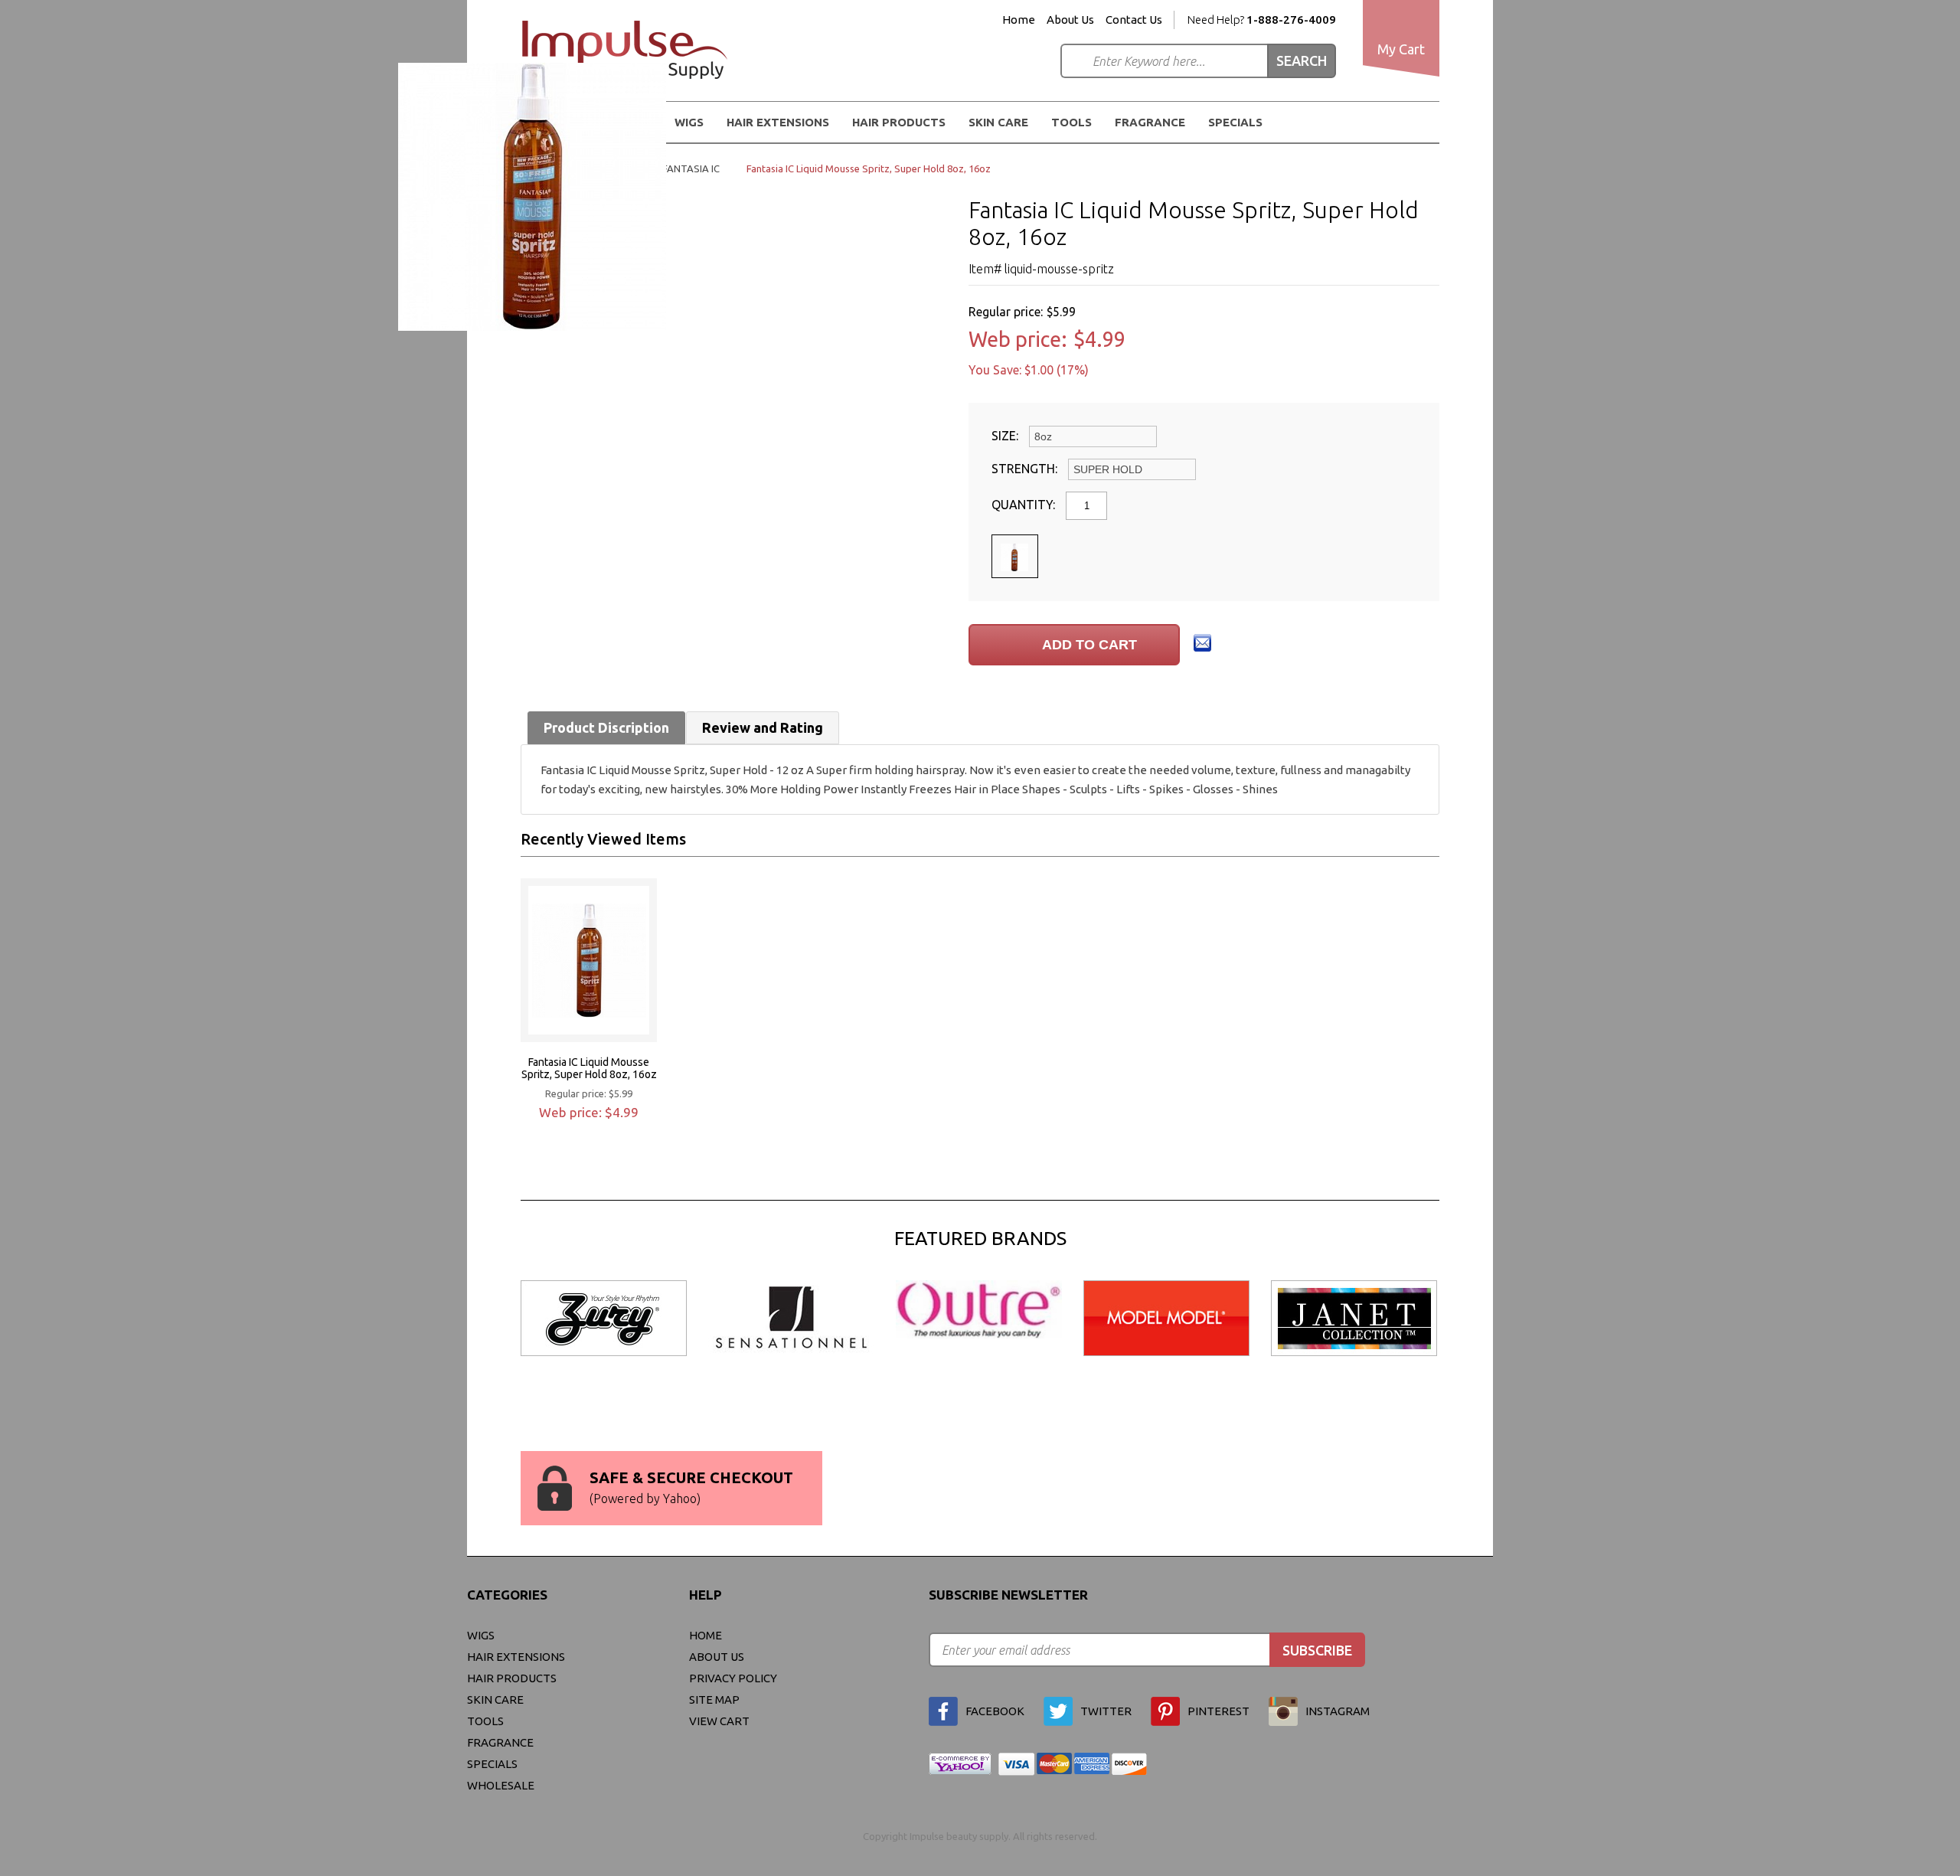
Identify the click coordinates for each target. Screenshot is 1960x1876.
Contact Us (1134, 20)
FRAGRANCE (1150, 122)
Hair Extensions (516, 1657)
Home (1019, 20)
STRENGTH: (1026, 469)
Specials (1235, 122)
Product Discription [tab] (606, 727)
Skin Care (998, 122)
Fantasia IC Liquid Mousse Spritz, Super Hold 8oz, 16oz (589, 1068)
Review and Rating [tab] (763, 727)
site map (714, 1700)
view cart (719, 1721)
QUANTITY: (1025, 505)
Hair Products (512, 1678)
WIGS (481, 1635)
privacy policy (733, 1678)
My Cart (1401, 49)
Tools (1071, 122)
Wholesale (501, 1785)
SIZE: (1006, 436)
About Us (1070, 20)
